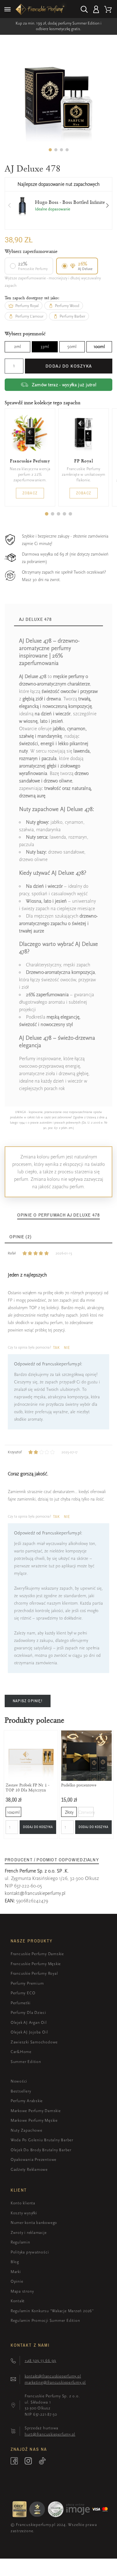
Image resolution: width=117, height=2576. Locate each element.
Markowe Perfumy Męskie (34, 2120)
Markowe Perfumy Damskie (36, 2111)
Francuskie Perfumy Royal (34, 1973)
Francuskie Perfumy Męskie (36, 1964)
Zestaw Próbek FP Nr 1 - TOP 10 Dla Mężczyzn (27, 1787)
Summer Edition (26, 2062)
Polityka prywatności (30, 2252)
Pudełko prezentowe (79, 1785)
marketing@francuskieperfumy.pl (55, 2382)
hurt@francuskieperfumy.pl (50, 2434)
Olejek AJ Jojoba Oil (29, 2032)
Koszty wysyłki (24, 2213)
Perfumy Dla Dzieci (28, 2012)
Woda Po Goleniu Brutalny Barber (42, 2140)
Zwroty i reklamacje (29, 2232)
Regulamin (20, 2242)
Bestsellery (21, 2091)
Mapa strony (22, 2291)
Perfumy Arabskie (27, 2101)
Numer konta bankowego (34, 2223)
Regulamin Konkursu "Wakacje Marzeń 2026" (52, 2311)
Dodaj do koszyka (69, 366)
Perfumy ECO (23, 1993)
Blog (15, 2262)
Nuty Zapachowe (27, 2130)
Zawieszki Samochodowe (34, 2042)
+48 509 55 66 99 (40, 2361)
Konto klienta (23, 2203)
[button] (50, 150)
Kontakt (18, 2301)
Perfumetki (21, 2003)
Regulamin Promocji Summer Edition (45, 2320)
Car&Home (21, 2052)
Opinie (17, 2281)
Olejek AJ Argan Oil (29, 2022)
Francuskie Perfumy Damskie (37, 1954)
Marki (16, 2272)
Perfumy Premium (27, 1983)
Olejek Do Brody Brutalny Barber (41, 2150)
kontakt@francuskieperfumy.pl (35, 1893)
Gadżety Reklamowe (29, 2169)
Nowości (19, 2081)
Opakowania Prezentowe (34, 2159)
